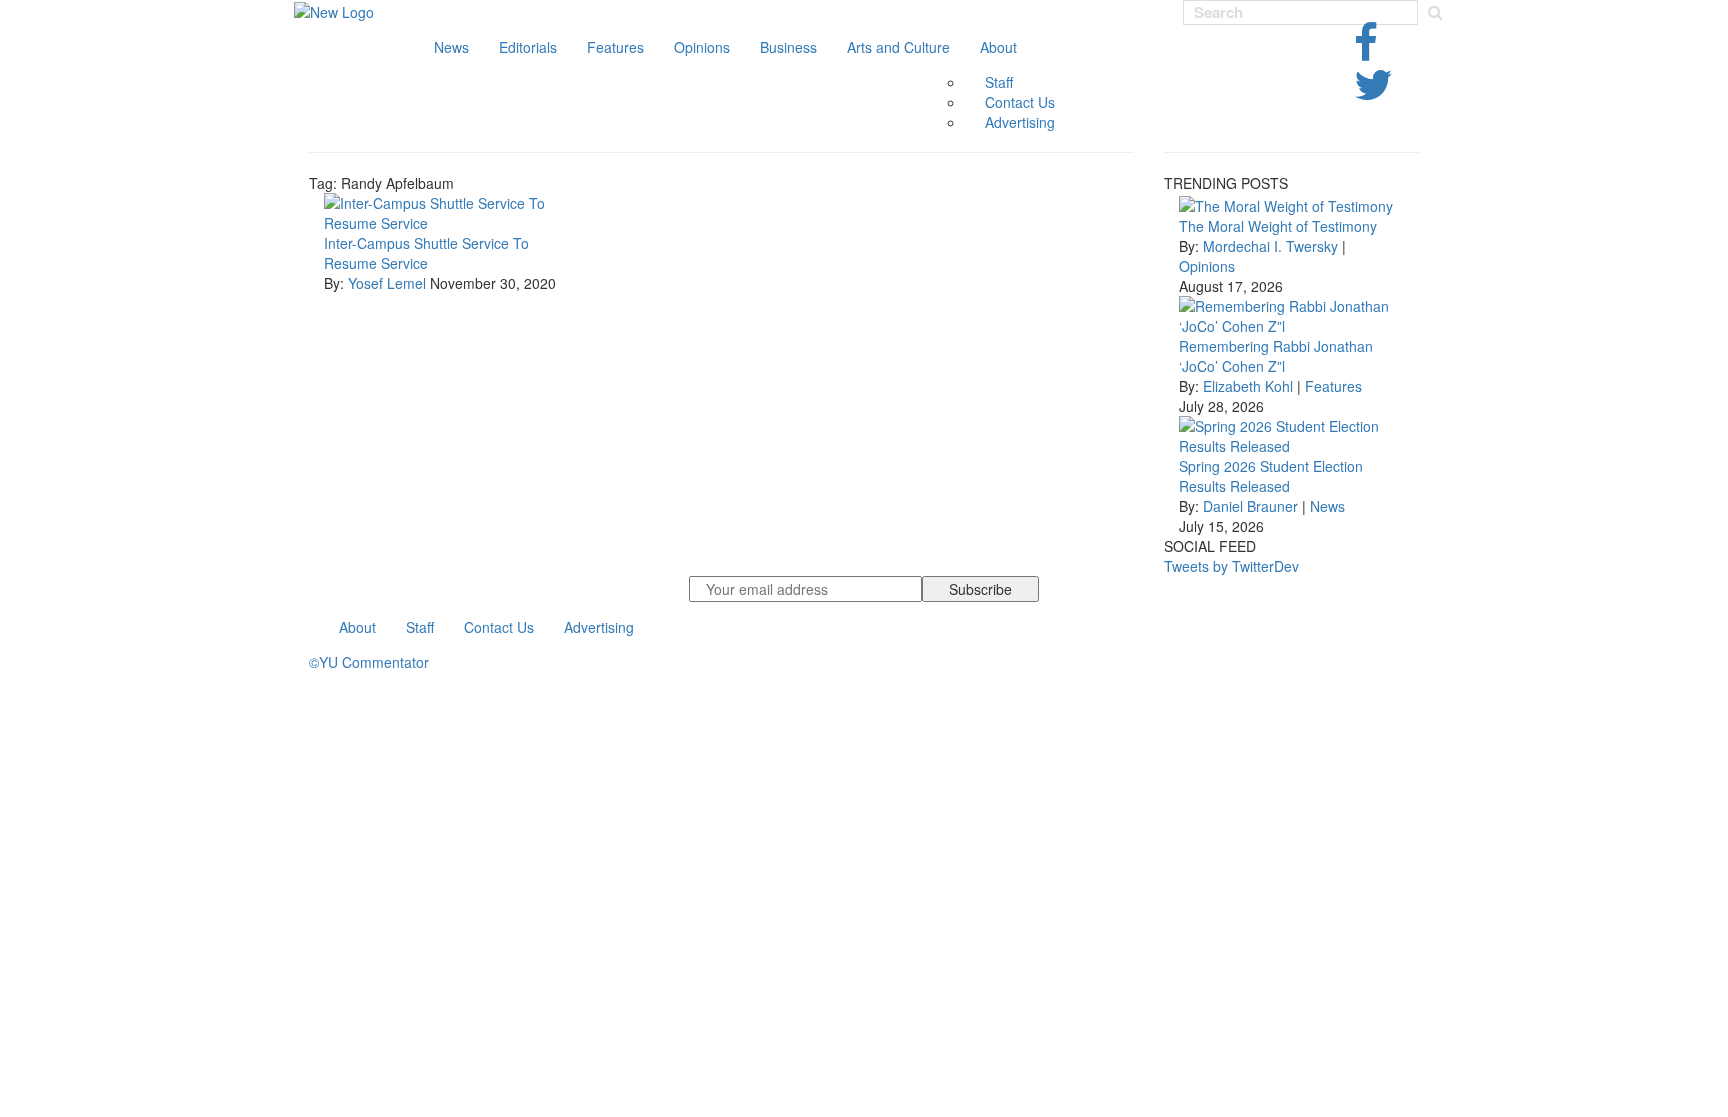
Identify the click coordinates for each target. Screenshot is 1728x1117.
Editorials (528, 47)
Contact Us (1020, 102)
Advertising (1020, 122)
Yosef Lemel (389, 283)
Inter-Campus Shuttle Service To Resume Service (426, 253)
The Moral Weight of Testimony (1278, 226)
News (451, 47)
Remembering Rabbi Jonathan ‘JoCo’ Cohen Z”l (1276, 356)
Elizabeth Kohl (1248, 386)
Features (615, 47)
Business (788, 47)
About (998, 47)
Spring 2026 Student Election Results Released (1271, 476)
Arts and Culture (898, 47)
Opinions (702, 47)
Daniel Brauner (1250, 506)
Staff (999, 82)
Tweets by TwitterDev (1231, 566)
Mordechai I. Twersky (1270, 246)
